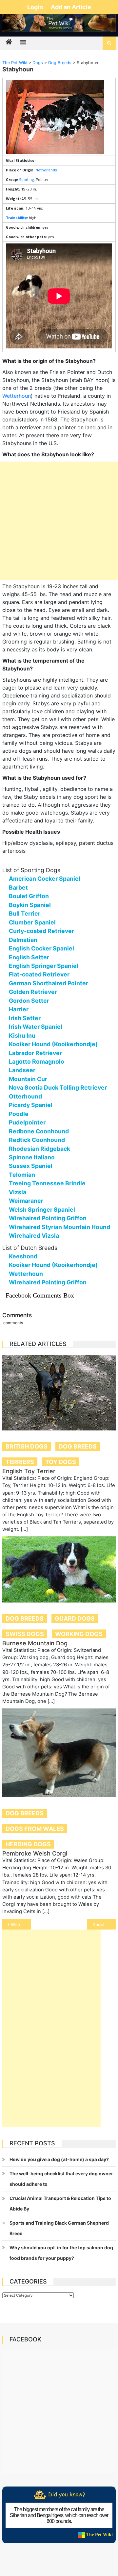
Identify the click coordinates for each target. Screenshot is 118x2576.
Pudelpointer (27, 1122)
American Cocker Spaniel (45, 879)
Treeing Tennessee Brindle (47, 1183)
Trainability (16, 218)
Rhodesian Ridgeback (39, 1149)
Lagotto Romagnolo (37, 1061)
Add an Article (71, 7)
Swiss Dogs (25, 1634)
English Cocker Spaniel (41, 948)
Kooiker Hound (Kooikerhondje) (53, 1044)
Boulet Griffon (29, 896)
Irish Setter (25, 1018)
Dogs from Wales (35, 1829)
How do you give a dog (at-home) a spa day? (59, 2159)
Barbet (18, 887)
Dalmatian (23, 940)
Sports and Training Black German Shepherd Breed (59, 2228)
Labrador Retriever (35, 1053)
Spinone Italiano (32, 1157)
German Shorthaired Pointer (49, 983)
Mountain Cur (28, 1079)
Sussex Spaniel (31, 1166)
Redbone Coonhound (39, 1131)
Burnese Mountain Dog (35, 1643)
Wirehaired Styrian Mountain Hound (59, 1227)
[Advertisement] (59, 521)
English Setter (29, 957)
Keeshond (23, 1256)
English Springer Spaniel (44, 966)
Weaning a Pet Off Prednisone (21, 1924)
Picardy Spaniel (31, 1105)
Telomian (22, 1175)
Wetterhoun (17, 396)
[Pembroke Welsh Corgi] (59, 1753)
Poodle (19, 1114)
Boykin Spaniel (30, 905)
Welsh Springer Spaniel (42, 1210)
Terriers (20, 1462)
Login (36, 7)
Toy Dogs (61, 1462)
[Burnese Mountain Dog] (59, 1570)
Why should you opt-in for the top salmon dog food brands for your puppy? (61, 2253)
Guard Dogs (75, 1618)
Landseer (22, 1070)
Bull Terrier (25, 913)
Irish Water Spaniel (36, 1027)
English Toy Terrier (29, 1471)
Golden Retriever (33, 992)
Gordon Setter (29, 1001)
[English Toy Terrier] (59, 1393)
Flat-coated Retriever (39, 974)
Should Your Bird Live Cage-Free (104, 1924)
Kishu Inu (22, 1035)
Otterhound (25, 1096)
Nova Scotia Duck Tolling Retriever (58, 1087)
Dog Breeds (78, 1446)
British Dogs (27, 1446)
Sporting (26, 179)
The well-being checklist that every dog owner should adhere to (61, 2179)
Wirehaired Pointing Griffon (48, 1218)
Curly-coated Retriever (41, 931)
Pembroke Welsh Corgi (35, 1853)
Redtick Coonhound (37, 1140)
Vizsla (18, 1192)
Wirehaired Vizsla (34, 1236)
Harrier (19, 1009)
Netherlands (46, 170)
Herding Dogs (28, 1844)
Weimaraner (26, 1201)
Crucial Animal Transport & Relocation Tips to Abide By (60, 2203)
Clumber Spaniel (32, 922)
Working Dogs (79, 1634)
